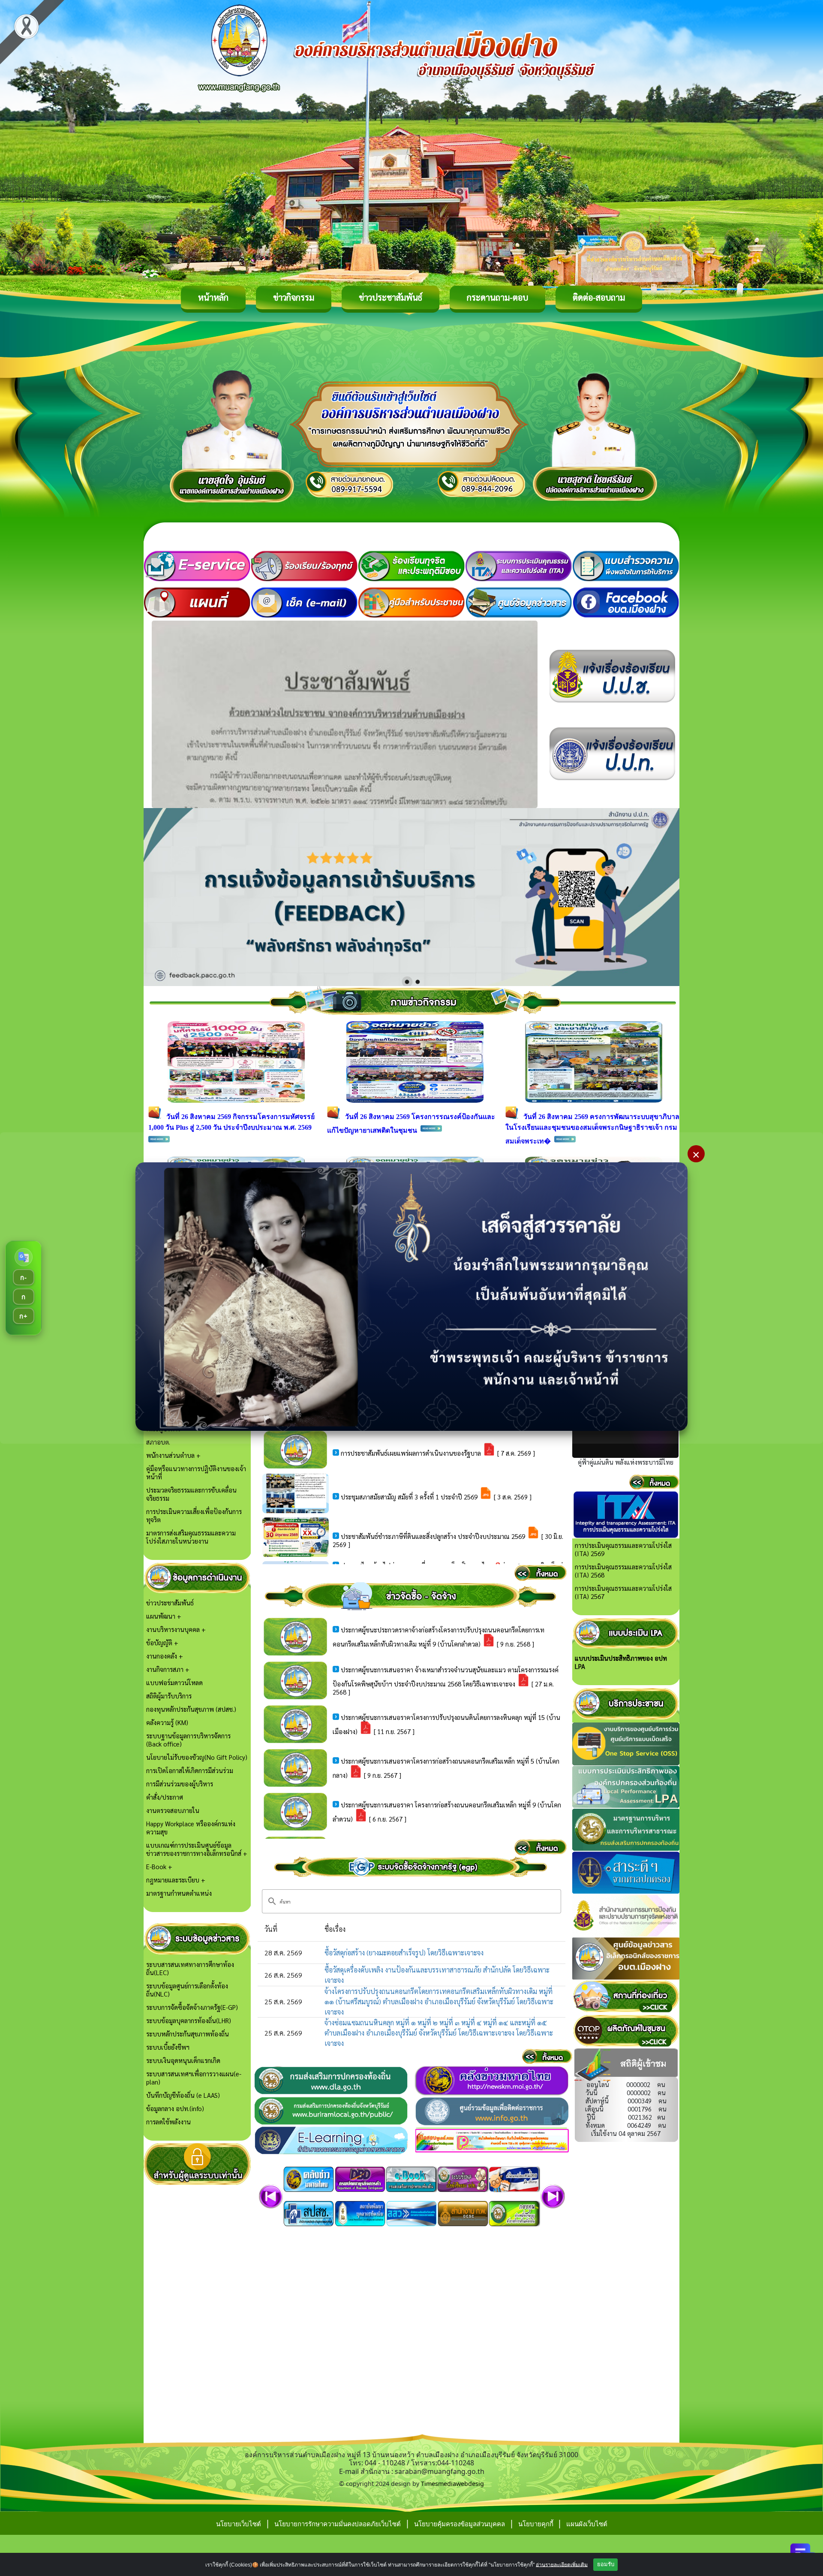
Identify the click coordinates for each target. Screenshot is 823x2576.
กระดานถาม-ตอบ (497, 297)
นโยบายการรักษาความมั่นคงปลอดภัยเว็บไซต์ (338, 2524)
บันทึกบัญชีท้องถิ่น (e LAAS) (183, 2095)
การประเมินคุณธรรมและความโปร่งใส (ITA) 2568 (623, 1571)
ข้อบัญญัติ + (162, 1642)
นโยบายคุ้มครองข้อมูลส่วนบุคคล (460, 2524)
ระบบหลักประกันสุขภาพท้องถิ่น (188, 2034)
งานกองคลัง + (165, 1656)
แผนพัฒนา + (164, 1616)
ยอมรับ (606, 2564)
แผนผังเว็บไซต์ (587, 2524)
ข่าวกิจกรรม (294, 297)
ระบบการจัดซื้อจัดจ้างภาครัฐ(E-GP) (192, 2007)
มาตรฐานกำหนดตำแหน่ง (179, 1893)
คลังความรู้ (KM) (167, 1722)
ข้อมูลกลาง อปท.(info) (175, 2108)
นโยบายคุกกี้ (537, 2524)
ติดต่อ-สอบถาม (599, 297)
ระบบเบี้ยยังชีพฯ (168, 2047)
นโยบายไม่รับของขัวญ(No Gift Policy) (197, 1757)
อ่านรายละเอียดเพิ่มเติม (562, 2564)
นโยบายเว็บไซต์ (239, 2524)
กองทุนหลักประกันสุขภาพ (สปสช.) (191, 1709)
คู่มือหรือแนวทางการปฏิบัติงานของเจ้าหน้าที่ (196, 1472)
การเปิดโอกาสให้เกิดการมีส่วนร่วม (190, 1770)
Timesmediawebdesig (452, 2484)
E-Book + (159, 1866)
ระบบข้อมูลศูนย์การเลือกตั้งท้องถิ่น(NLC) (187, 1990)
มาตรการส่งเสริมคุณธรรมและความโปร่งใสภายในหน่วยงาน (191, 1537)
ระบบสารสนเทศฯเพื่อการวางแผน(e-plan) (194, 2078)
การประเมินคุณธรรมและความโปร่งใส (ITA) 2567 (623, 1592)
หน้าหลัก (213, 297)
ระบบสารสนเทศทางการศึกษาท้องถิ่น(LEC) (190, 1968)
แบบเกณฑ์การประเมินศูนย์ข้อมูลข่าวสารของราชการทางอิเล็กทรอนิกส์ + (197, 1849)
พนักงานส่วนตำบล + (173, 1455)
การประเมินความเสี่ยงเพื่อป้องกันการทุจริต (194, 1515)
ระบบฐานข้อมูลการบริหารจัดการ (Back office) (188, 1740)
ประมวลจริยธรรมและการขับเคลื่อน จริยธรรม (191, 1494)
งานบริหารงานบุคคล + (176, 1629)
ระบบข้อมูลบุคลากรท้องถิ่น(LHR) (189, 2020)
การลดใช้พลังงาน (168, 2122)
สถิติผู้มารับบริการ (169, 1696)
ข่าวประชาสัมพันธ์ (390, 297)
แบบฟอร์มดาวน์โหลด (174, 1682)
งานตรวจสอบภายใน (173, 1810)
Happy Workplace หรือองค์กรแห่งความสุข (191, 1828)
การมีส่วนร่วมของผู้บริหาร (180, 1784)
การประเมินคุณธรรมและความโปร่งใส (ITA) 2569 (623, 1549)
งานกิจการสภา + (168, 1669)
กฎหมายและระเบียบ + (176, 1880)
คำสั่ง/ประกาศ (165, 1797)
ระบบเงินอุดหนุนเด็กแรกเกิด (183, 2060)
